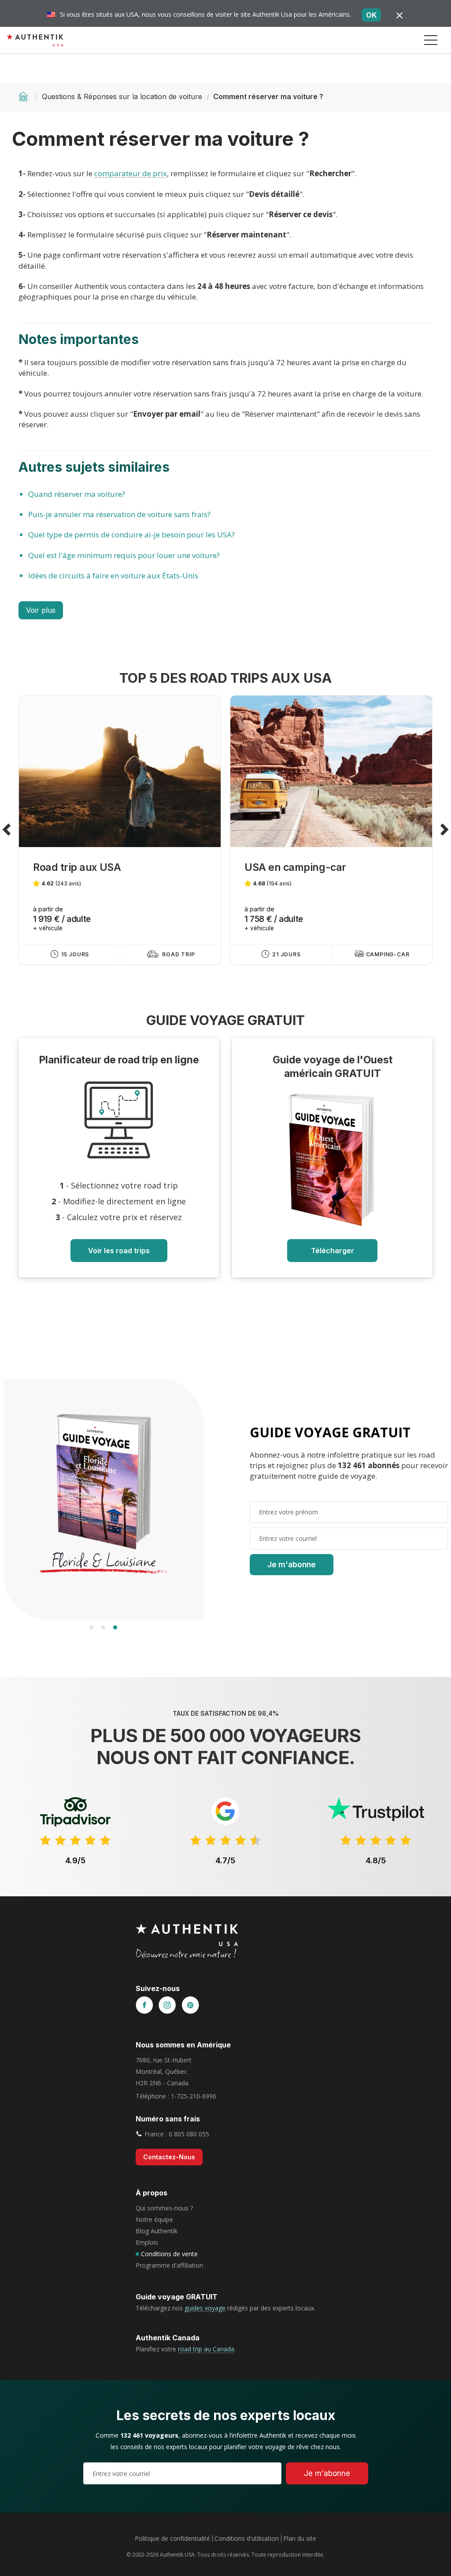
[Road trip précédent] (7, 830)
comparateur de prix (131, 173)
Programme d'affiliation (169, 2265)
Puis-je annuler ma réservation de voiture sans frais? (119, 514)
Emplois (147, 2242)
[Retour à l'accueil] (24, 96)
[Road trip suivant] (444, 830)
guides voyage (205, 2308)
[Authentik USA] (35, 40)
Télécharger (333, 1251)
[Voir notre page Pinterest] (190, 2006)
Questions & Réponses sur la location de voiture (122, 96)
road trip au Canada (206, 2349)
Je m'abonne (292, 1565)
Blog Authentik (157, 2231)
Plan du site (300, 2538)
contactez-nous (169, 2157)
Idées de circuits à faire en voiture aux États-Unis (113, 576)
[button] (431, 40)
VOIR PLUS (41, 610)
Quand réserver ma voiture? (77, 494)
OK (371, 15)
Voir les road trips (119, 1251)
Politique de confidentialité (172, 2538)
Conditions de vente (169, 2254)
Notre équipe (154, 2219)
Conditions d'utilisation (247, 2538)
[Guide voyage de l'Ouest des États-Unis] (333, 1160)
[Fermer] (399, 15)
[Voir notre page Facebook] (144, 2006)
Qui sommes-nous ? (164, 2208)
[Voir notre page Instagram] (167, 2006)
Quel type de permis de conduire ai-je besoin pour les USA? (131, 535)
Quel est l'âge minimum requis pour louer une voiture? (124, 555)
